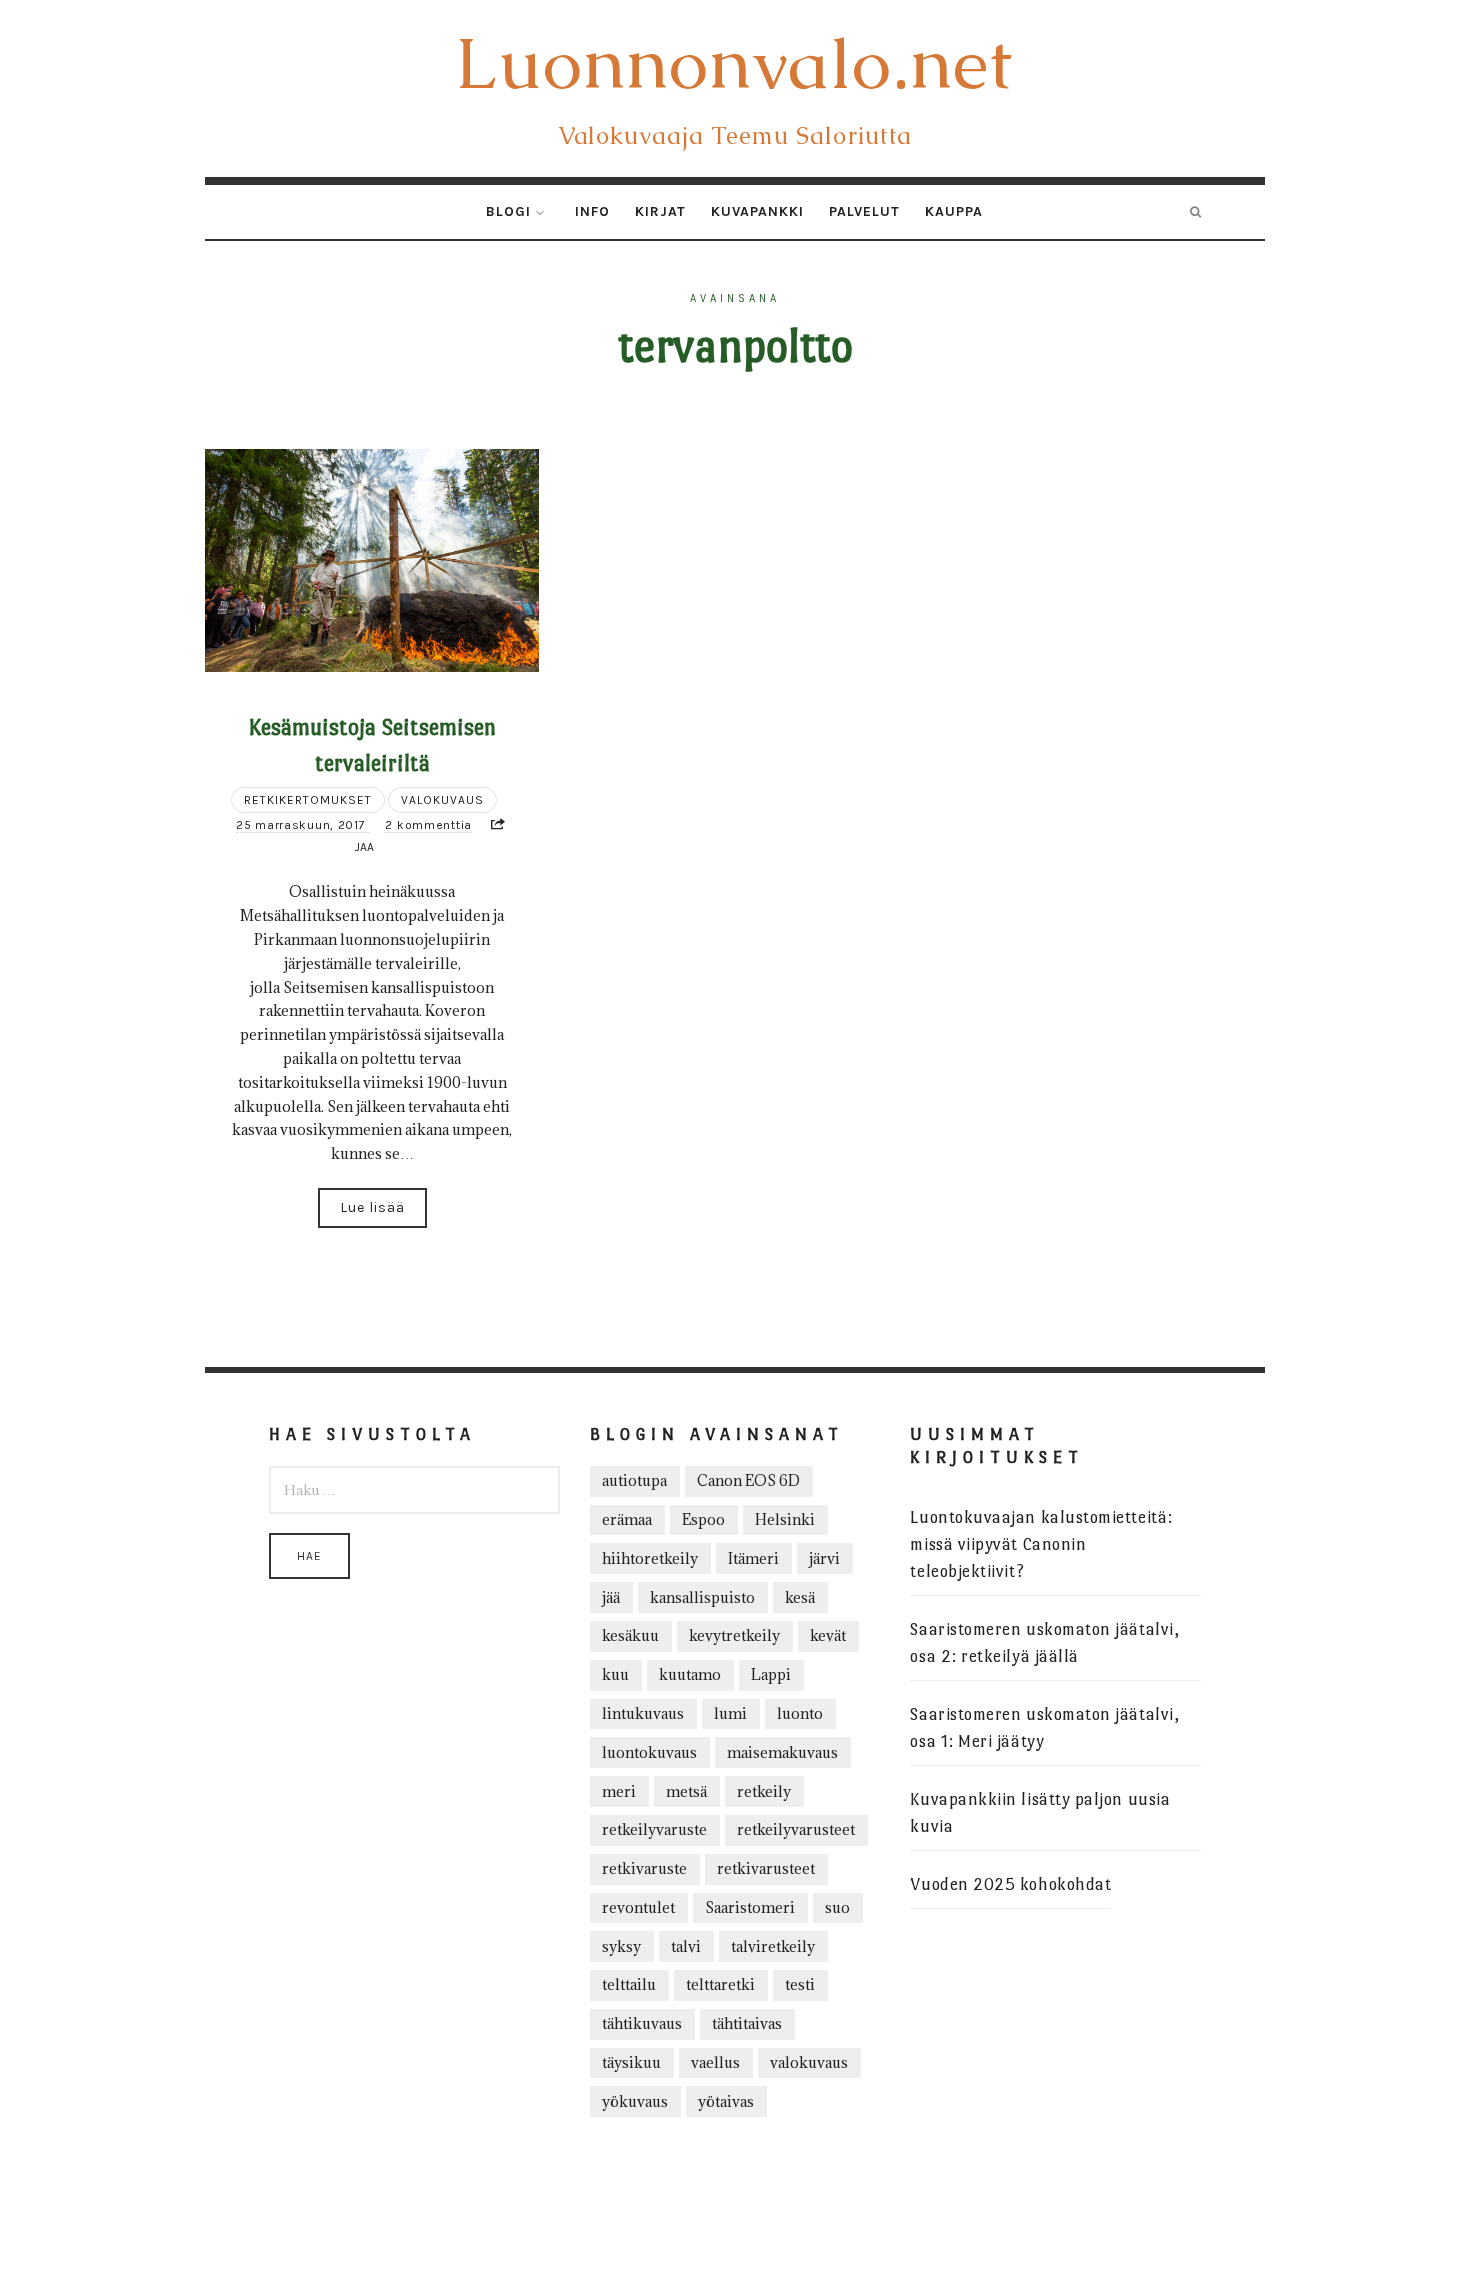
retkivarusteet (766, 1868)
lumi (730, 1713)
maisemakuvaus (782, 1752)
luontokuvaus (649, 1752)
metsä (686, 1791)
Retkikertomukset (308, 800)
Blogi (508, 211)
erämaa (627, 1519)
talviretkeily (773, 1946)
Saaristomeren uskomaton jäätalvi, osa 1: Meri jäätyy (1044, 1728)
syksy (621, 1946)
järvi (824, 1558)
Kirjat (660, 211)
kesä (800, 1597)
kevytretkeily (734, 1635)
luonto (800, 1713)
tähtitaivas (747, 2023)
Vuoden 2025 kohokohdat (1010, 1884)
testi (800, 1984)
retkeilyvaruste (654, 1829)
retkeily (764, 1791)
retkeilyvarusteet (796, 1829)
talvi (686, 1946)
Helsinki (785, 1519)
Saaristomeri (750, 1907)
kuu (615, 1674)
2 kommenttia (428, 825)
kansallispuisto (702, 1597)
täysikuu (631, 2062)
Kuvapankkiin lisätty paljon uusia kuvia (1040, 1813)
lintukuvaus (643, 1713)
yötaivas (726, 2101)
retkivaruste (644, 1868)
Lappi (771, 1674)
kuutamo (690, 1674)
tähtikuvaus (642, 2023)
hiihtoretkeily (650, 1558)
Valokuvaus (442, 800)
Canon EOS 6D (748, 1480)
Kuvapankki (757, 211)
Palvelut (864, 211)
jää (611, 1597)
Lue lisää (372, 1207)
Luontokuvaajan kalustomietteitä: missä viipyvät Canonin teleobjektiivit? (1041, 1544)
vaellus (715, 2062)
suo (837, 1907)
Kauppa (954, 211)
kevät (828, 1635)
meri (619, 1791)
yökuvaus (635, 2101)
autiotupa (634, 1480)
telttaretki (720, 1984)
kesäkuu (630, 1635)
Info (592, 211)
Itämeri (753, 1558)
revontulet (638, 1907)
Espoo (703, 1519)
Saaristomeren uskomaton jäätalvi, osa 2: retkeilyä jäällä (1044, 1643)
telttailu (629, 1984)
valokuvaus (809, 2062)
